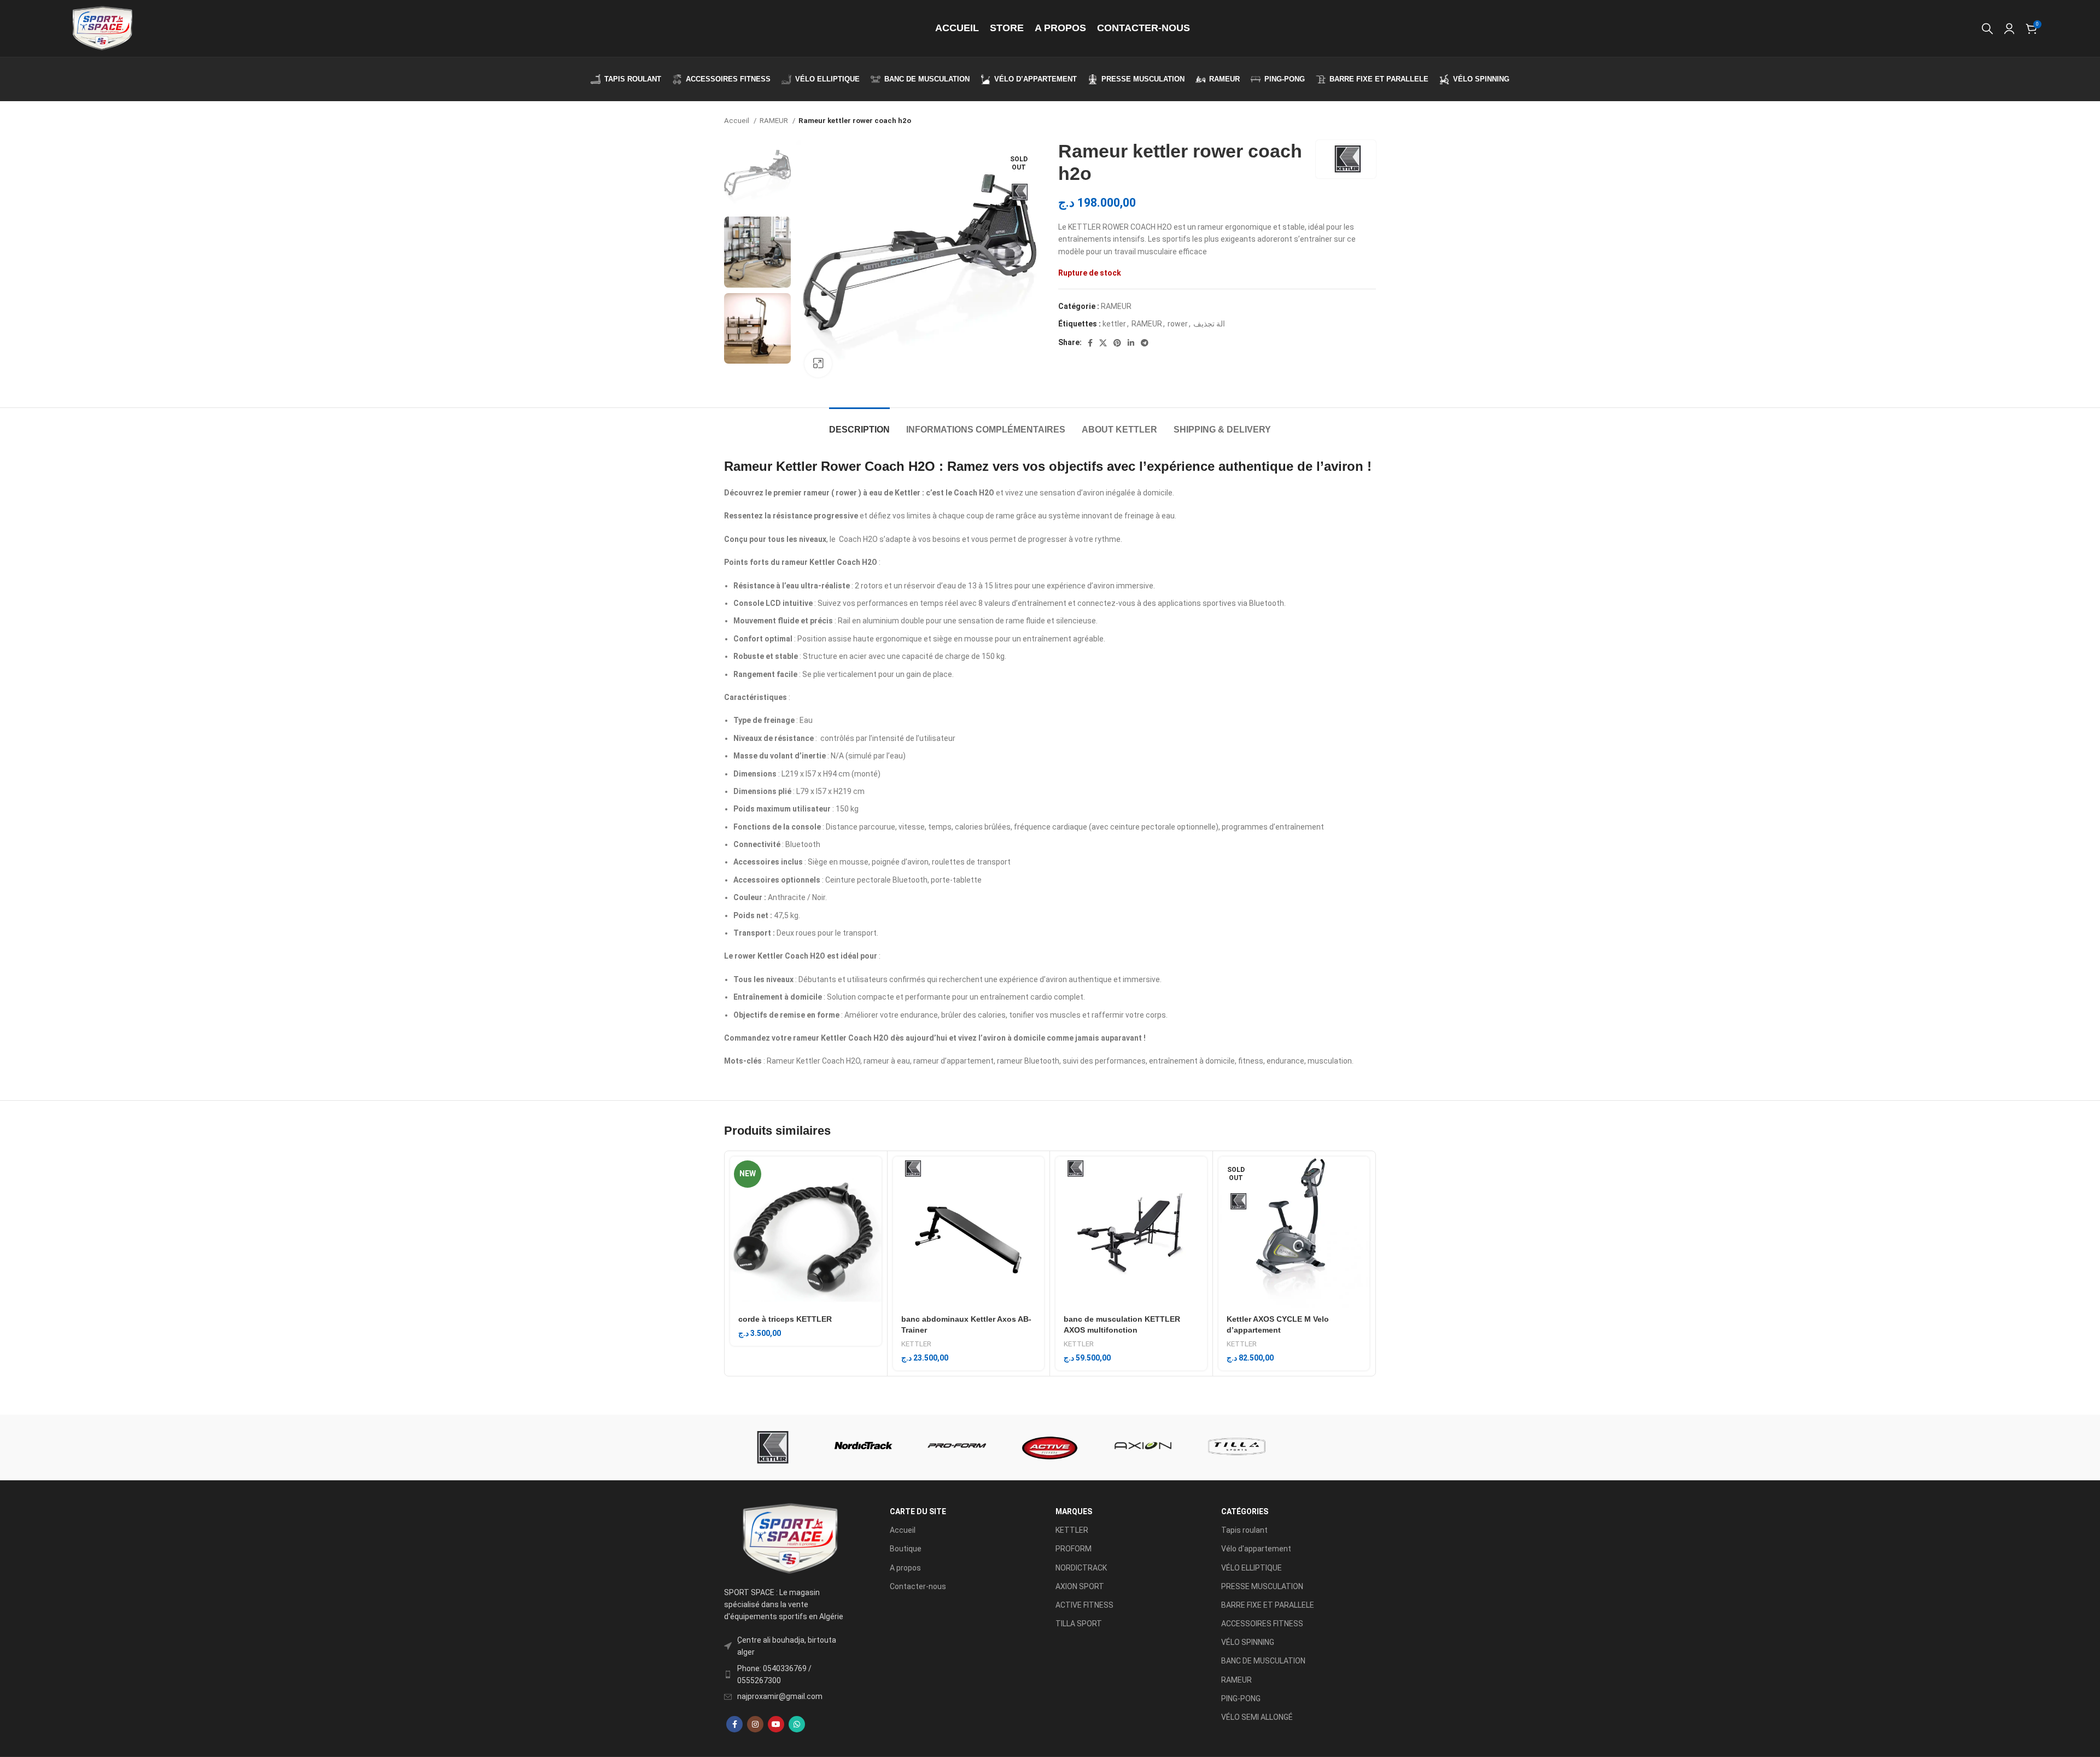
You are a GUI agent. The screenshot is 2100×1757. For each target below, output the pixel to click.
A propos (905, 1568)
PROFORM (1074, 1549)
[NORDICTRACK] (864, 1447)
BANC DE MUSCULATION (1263, 1661)
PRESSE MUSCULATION (1262, 1586)
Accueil (737, 121)
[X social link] (1103, 343)
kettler (1114, 324)
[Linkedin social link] (1131, 343)
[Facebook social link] (1090, 343)
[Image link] (789, 1538)
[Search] (1987, 28)
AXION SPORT (1080, 1586)
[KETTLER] (771, 1447)
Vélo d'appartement (1256, 1549)
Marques (1074, 1511)
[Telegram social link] (1145, 343)
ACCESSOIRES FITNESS (1262, 1624)
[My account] (2009, 28)
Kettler (797, 466)
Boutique (906, 1549)
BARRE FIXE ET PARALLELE (1268, 1605)
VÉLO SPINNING (1248, 1642)
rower (1178, 324)
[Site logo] (102, 28)
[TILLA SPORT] (1236, 1447)
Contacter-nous (918, 1586)
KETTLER (916, 1344)
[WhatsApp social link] (797, 1724)
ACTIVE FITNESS (1084, 1605)
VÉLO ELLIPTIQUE (1252, 1568)
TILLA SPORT (1079, 1624)
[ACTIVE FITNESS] (1050, 1447)
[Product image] (806, 1232)
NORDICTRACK (1081, 1568)
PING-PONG (1241, 1698)
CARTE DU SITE (918, 1511)
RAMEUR (775, 121)
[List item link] (789, 1675)
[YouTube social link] (776, 1724)
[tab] (859, 424)
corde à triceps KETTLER (785, 1319)
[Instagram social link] (755, 1724)
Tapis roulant (1244, 1530)
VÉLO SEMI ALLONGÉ (1257, 1717)
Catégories (1245, 1511)
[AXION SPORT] (1143, 1447)
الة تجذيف (1209, 324)
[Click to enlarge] (818, 364)
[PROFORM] (957, 1447)
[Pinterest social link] (1117, 343)
